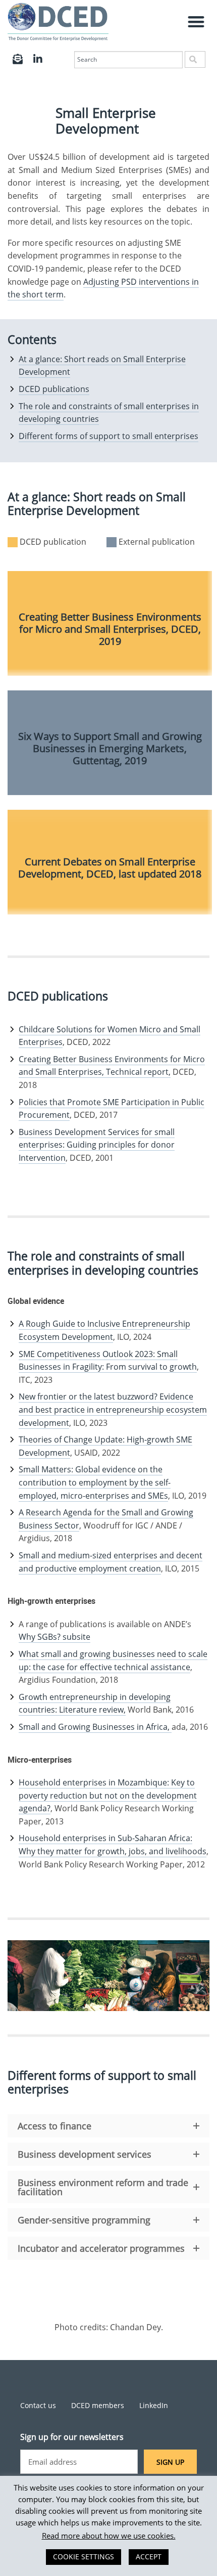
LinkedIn (154, 2405)
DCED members (98, 2405)
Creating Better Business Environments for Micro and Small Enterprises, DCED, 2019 (110, 629)
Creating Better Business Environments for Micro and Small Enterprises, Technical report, (112, 1066)
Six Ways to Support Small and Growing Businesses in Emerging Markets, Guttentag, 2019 (110, 748)
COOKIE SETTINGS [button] (84, 2557)
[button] (197, 22)
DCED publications (54, 389)
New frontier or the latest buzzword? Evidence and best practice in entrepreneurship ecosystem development (113, 1409)
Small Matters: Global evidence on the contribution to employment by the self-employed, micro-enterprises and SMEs (95, 1482)
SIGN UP (170, 2462)
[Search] (195, 59)
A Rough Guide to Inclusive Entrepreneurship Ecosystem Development (104, 1330)
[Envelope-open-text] (18, 59)
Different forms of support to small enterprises (108, 436)
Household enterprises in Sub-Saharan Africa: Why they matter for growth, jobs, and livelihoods (113, 1845)
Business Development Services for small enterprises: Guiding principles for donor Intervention (97, 1145)
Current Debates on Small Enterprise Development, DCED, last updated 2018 (110, 868)
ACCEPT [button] (149, 2557)
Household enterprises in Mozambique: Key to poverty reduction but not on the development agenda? (108, 1795)
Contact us (38, 2405)
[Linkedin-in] (38, 59)
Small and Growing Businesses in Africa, (95, 1727)
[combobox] (128, 60)
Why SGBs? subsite (55, 1637)
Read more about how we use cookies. (109, 2536)
